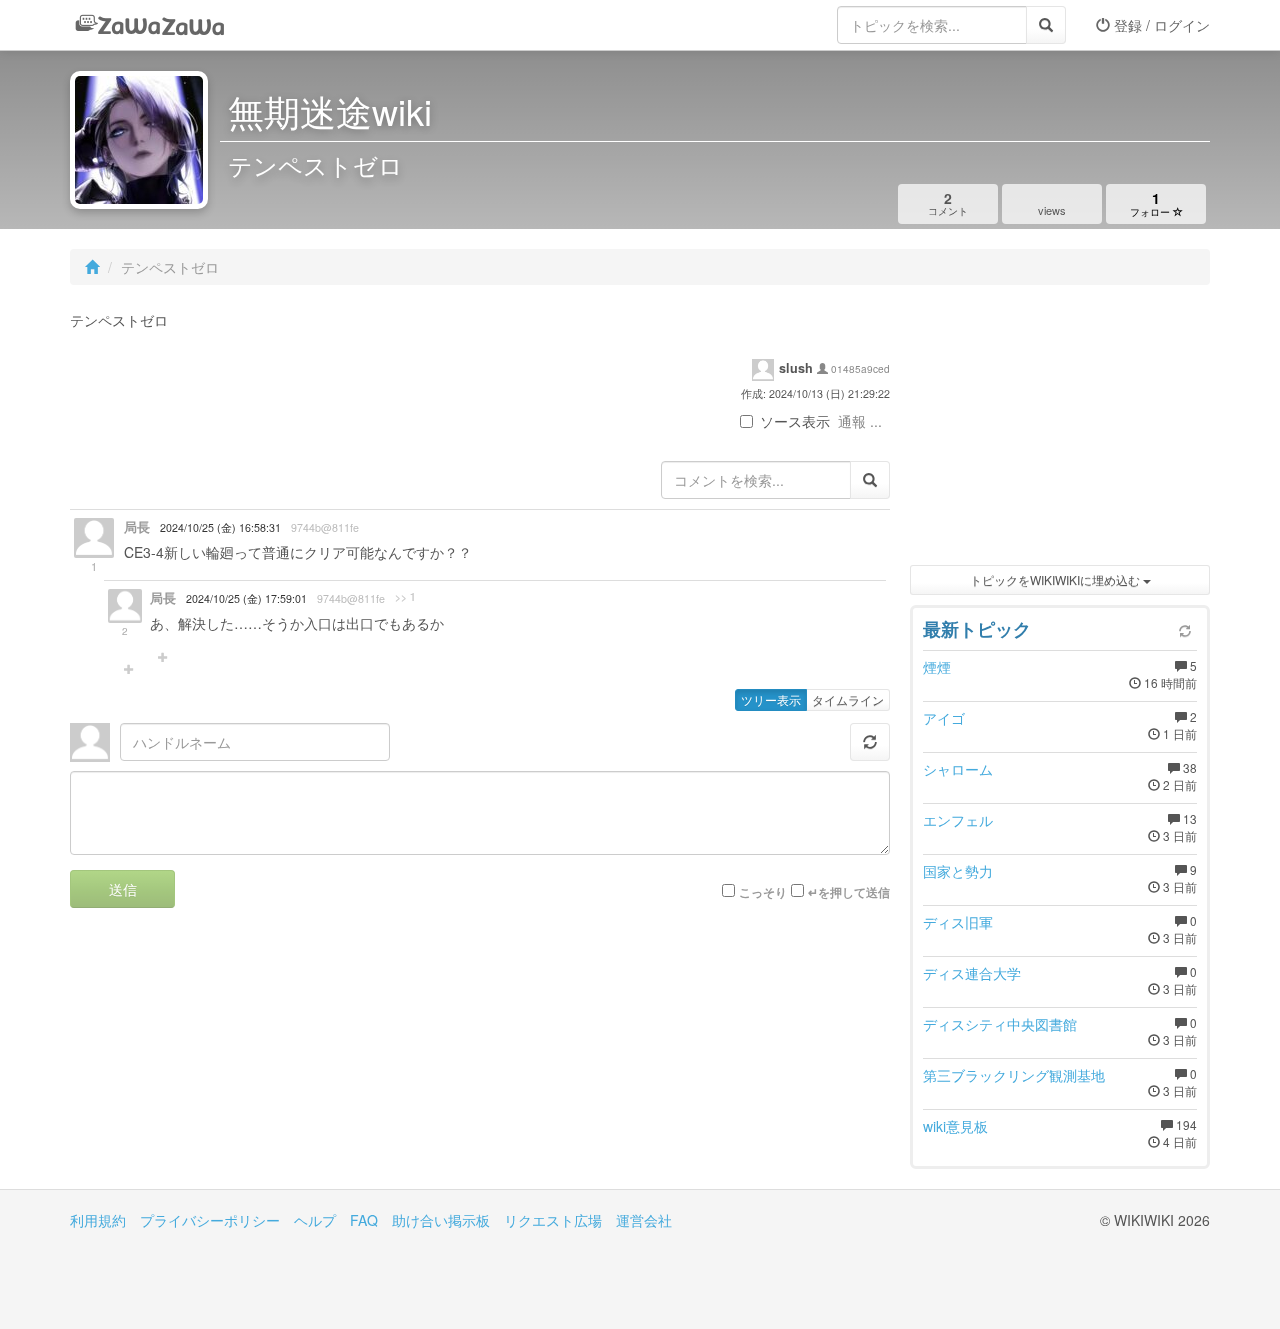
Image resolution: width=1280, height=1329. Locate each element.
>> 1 (405, 597)
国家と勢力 (958, 871)
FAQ (364, 1220)
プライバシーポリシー (210, 1220)
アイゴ (944, 718)
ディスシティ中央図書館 (1000, 1024)
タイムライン (848, 699)
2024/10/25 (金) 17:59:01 (246, 598)
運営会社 (644, 1220)
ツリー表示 (771, 699)
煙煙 (937, 667)
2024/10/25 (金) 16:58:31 (220, 527)
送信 (123, 889)
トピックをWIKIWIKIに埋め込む (1056, 579)
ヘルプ (315, 1220)
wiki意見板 (955, 1126)
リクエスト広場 (553, 1220)
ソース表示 (795, 421)
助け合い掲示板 (441, 1220)
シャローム (958, 769)
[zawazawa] (150, 25)
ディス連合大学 (972, 973)
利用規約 (98, 1220)
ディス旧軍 (958, 922)
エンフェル (958, 820)
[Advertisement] (1060, 430)
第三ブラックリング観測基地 (1014, 1075)
